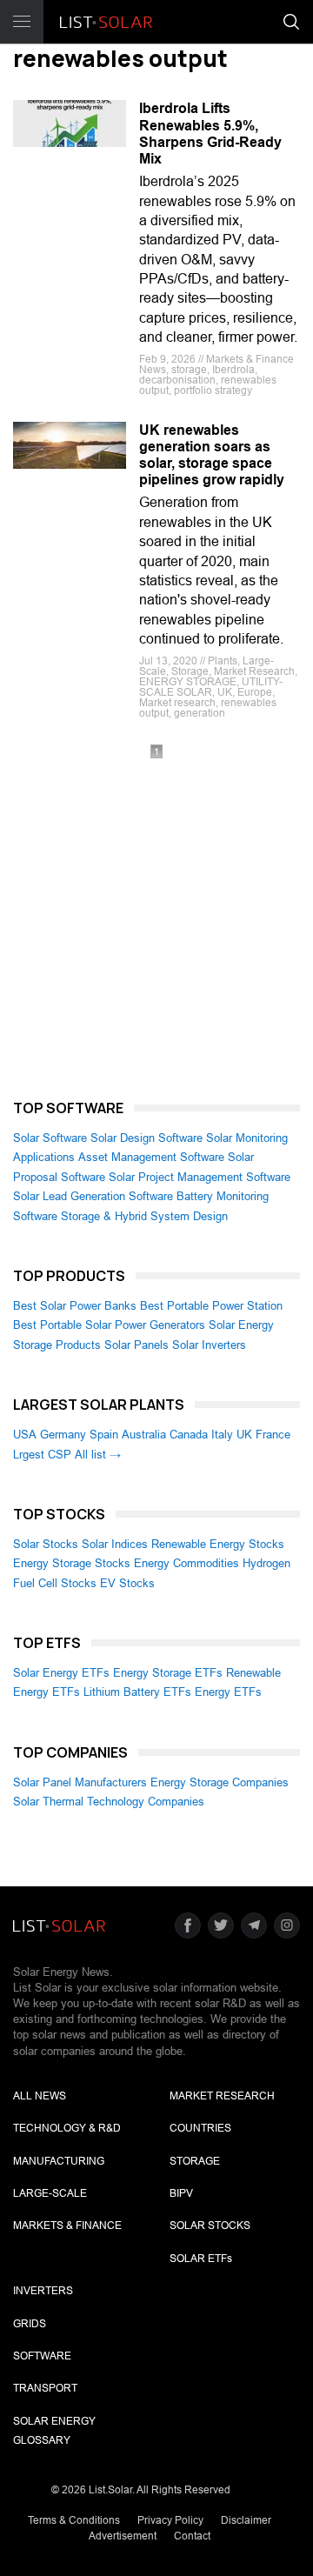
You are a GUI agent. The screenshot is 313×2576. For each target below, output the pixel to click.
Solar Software (50, 1138)
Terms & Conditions (74, 2520)
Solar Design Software (147, 1138)
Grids (30, 2324)
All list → (98, 1455)
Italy (222, 1435)
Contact (192, 2536)
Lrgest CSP (42, 1455)
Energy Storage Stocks (72, 1563)
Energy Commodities (186, 1563)
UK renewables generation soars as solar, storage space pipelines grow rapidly (212, 455)
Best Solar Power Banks (75, 1306)
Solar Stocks (46, 1544)
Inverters (43, 2291)
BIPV (181, 2193)
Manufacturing (59, 2161)
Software (42, 2356)
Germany (63, 1435)
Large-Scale (50, 2193)
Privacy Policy (170, 2520)
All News (40, 2096)
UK (244, 1435)
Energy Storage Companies (220, 1782)
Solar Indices (115, 1544)
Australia (144, 1435)
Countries (200, 2128)
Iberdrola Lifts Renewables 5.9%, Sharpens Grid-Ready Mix (210, 133)
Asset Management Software (151, 1157)
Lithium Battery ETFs (137, 1692)
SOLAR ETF (201, 2259)
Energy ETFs (228, 1692)
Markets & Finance (67, 2226)
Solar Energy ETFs (61, 1673)
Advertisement (123, 2536)
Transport (45, 2388)
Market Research (222, 2096)
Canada (189, 1435)
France (273, 1435)
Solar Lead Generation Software (93, 1196)
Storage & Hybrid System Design (144, 1216)
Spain (104, 1435)
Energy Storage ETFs (168, 1673)
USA (25, 1435)
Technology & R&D (67, 2128)
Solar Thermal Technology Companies (109, 1802)
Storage (195, 2161)
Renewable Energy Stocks (218, 1544)
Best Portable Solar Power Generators (109, 1325)
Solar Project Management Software (200, 1177)
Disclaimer (246, 2520)
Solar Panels (137, 1345)
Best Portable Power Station (211, 1306)
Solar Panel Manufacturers (80, 1782)
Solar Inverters (209, 1345)
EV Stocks (127, 1583)
